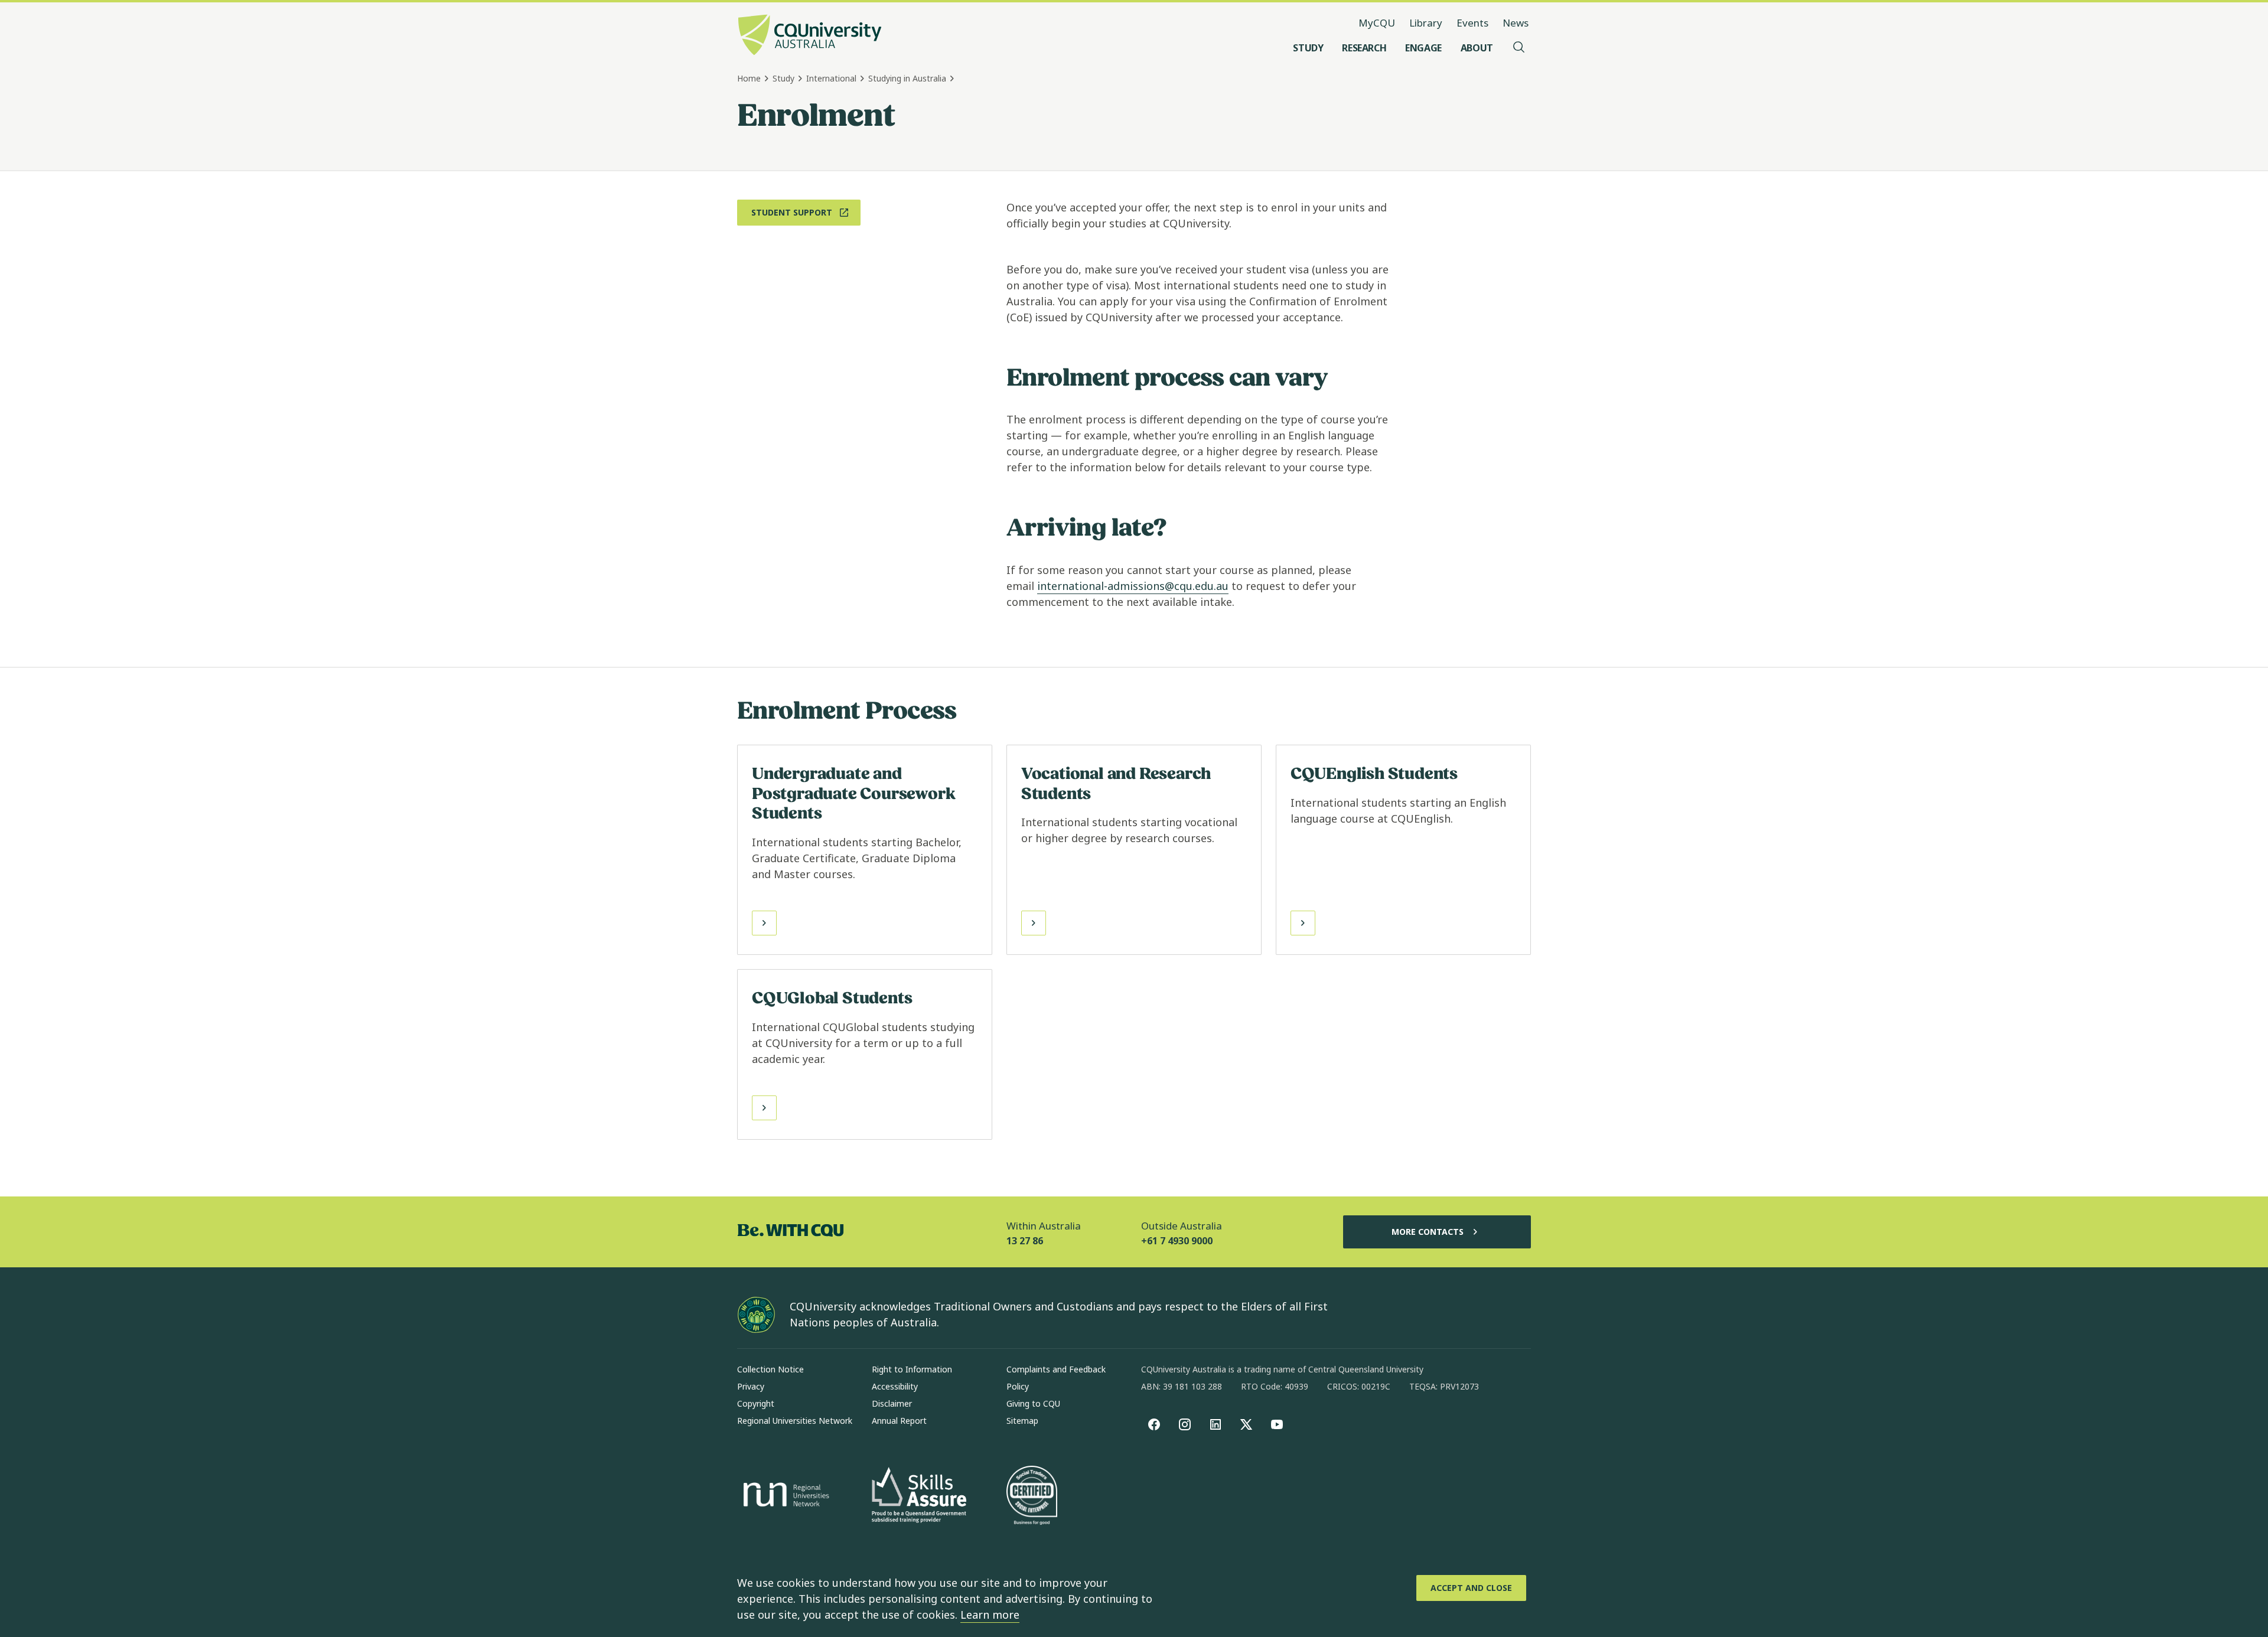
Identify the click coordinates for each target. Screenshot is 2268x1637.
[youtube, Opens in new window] (1277, 1424)
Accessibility (895, 1386)
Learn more (990, 1615)
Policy (1018, 1386)
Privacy (751, 1386)
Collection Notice (770, 1369)
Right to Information (912, 1369)
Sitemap (1022, 1421)
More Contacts (1428, 1232)
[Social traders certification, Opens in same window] (1032, 1496)
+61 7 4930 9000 (1177, 1241)
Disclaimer (892, 1403)
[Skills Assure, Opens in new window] (919, 1496)
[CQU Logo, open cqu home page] (810, 36)
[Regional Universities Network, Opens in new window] (784, 1496)
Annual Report (899, 1421)
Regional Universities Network (795, 1421)
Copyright (756, 1403)
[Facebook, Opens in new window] (1154, 1424)
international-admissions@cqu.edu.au (1133, 586)
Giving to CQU (1033, 1403)
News (1516, 23)
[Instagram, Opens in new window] (1185, 1424)
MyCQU (1377, 23)
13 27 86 (1025, 1241)
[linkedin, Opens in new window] (1216, 1424)
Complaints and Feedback (1056, 1369)
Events (1472, 23)
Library (1426, 23)
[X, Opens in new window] (1246, 1424)
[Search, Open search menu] (1519, 48)
